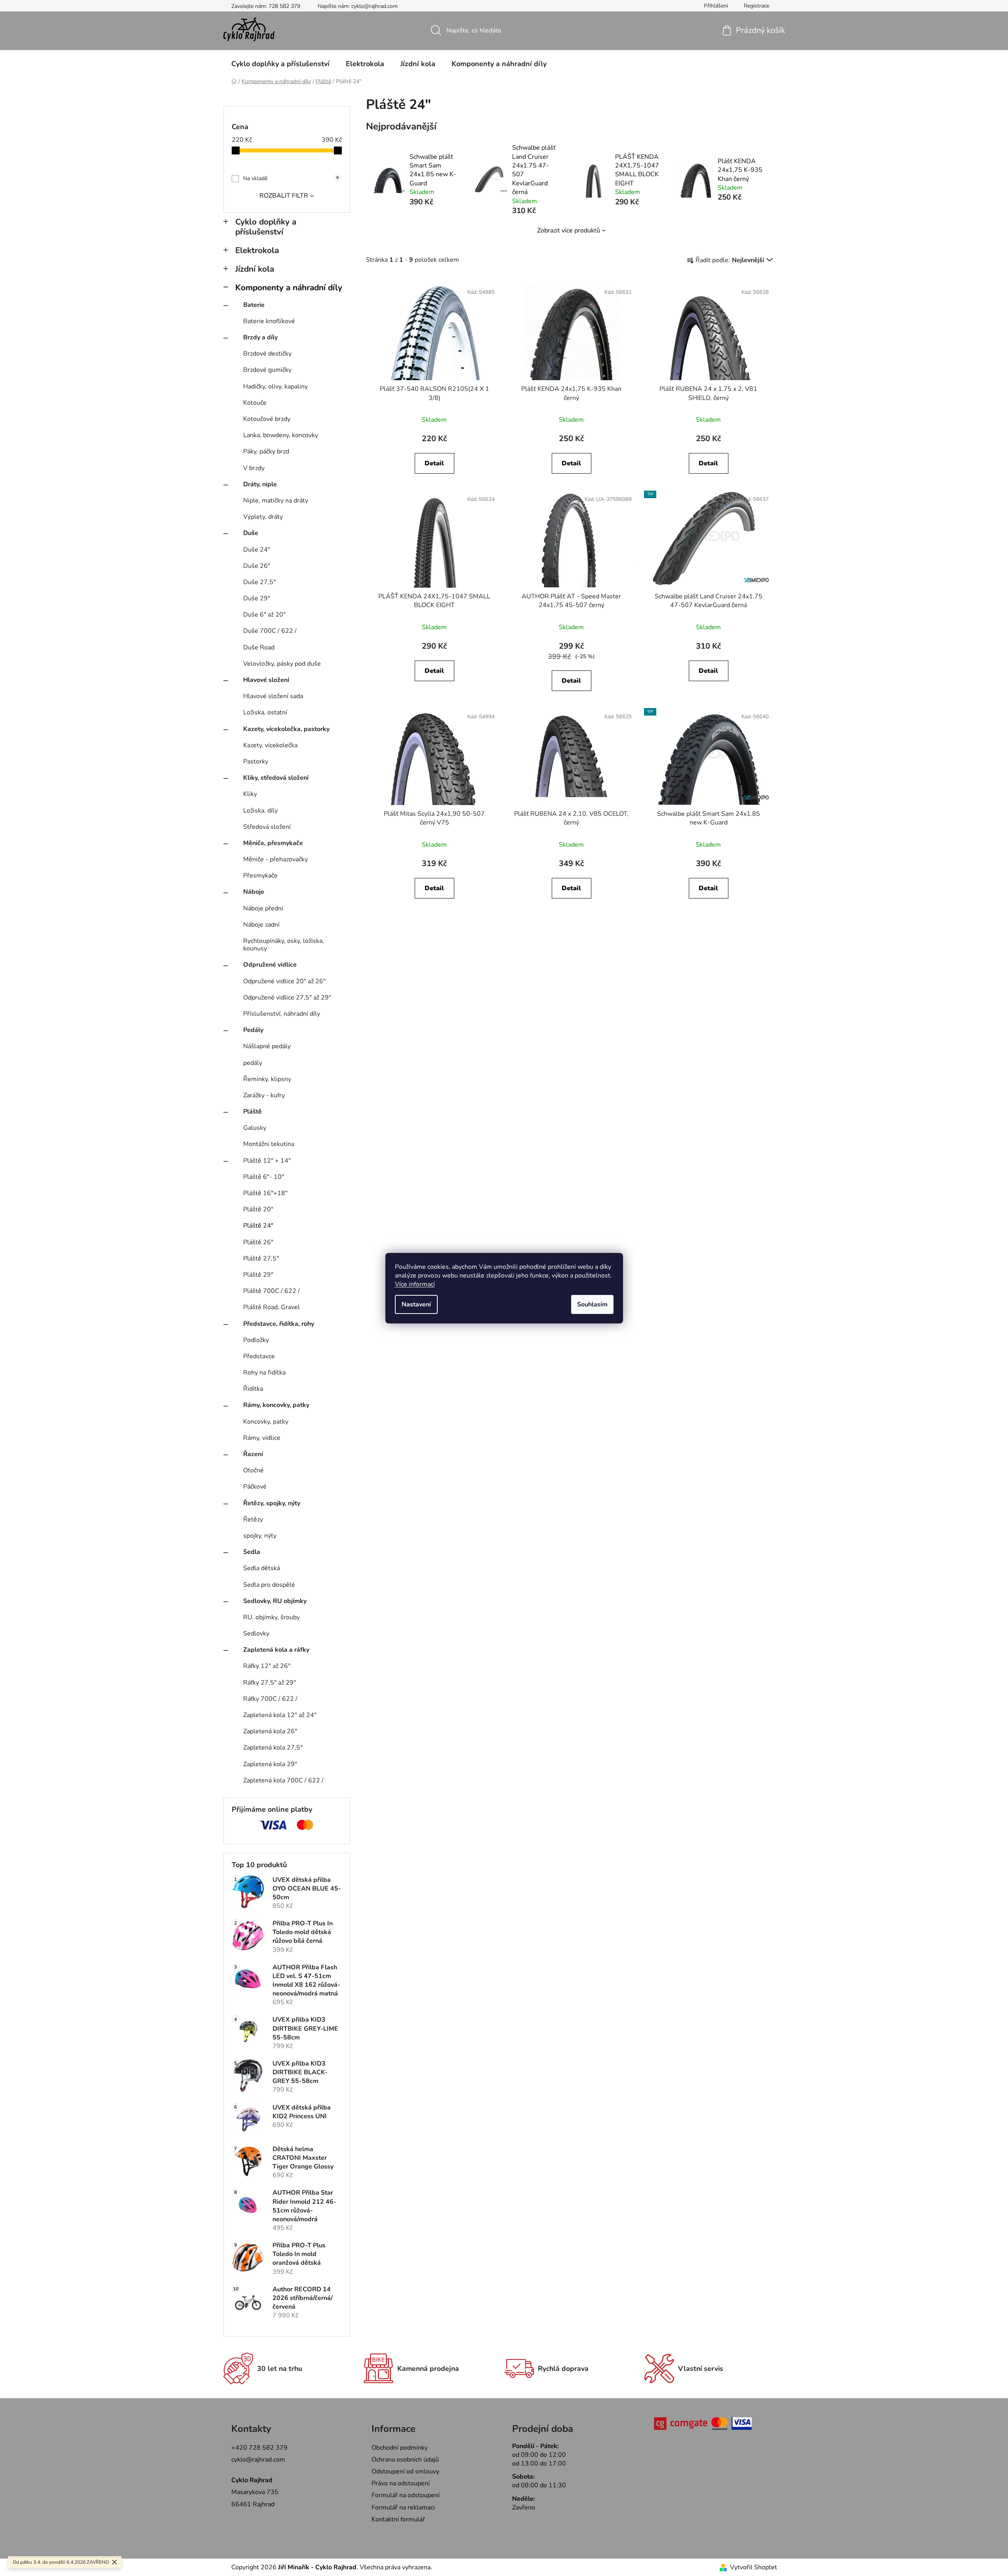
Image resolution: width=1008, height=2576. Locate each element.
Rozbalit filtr (284, 196)
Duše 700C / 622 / (270, 631)
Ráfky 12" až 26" (267, 1666)
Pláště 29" (258, 1275)
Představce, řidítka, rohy (279, 1324)
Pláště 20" (258, 1209)
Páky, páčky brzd (266, 451)
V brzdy (254, 468)
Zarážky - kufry (264, 1095)
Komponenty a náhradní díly (289, 287)
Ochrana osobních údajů (405, 2460)
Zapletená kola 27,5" (273, 1748)
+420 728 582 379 (259, 2448)
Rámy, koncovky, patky (276, 1405)
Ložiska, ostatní (265, 712)
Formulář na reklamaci (403, 2507)
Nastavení (416, 1304)
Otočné (253, 1470)
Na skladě (291, 178)
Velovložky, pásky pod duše (282, 664)
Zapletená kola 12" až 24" (280, 1715)
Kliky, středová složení (276, 778)
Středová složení (267, 827)
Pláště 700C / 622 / (272, 1291)
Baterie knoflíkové (269, 321)
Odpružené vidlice (270, 965)
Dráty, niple (260, 484)
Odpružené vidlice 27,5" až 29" (287, 998)
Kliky (250, 794)
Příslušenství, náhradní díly (282, 1014)
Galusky (255, 1128)
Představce (259, 1356)
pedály (253, 1063)
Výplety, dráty (263, 517)
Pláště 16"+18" (265, 1193)
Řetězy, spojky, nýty (272, 1503)
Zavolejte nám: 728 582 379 (266, 6)
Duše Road (259, 647)
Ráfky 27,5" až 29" (270, 1683)
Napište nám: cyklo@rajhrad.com (358, 6)
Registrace (756, 6)
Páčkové (255, 1487)
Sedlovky (256, 1634)
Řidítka (253, 1389)
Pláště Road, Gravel (272, 1307)
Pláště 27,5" (261, 1258)
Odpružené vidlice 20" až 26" (284, 981)
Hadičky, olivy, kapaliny (275, 386)
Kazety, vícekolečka (270, 745)
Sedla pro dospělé (269, 1585)
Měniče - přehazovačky (275, 859)
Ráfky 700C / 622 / (270, 1699)
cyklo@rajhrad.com (258, 2460)
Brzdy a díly (260, 337)
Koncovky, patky (266, 1422)
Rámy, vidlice (262, 1438)
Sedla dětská (262, 1568)
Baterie (254, 305)
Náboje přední (263, 908)
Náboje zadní (261, 925)
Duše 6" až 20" (264, 615)
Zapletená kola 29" (270, 1764)
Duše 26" (257, 566)
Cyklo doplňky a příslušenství (266, 227)
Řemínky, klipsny (267, 1079)
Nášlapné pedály (267, 1046)
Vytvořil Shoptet (754, 2567)
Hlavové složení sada (273, 696)
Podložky (256, 1340)
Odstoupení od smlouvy (405, 2471)
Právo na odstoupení (401, 2483)
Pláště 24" (258, 1226)
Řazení (253, 1454)
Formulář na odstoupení (406, 2495)
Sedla (252, 1552)
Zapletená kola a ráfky (276, 1650)
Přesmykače (260, 876)
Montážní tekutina (269, 1144)
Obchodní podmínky (400, 2448)
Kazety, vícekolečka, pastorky (286, 729)
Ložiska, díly (260, 811)
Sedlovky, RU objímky (275, 1601)
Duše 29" (257, 598)
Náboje (254, 892)
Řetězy (253, 1519)
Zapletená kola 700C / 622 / (283, 1780)
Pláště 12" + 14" (267, 1161)
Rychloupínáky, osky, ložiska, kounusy (284, 945)
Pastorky (256, 762)
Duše (251, 533)
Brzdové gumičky (267, 370)
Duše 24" (257, 550)
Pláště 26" (258, 1242)
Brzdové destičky (267, 354)
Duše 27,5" (259, 582)
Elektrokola (257, 250)
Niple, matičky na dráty (276, 501)
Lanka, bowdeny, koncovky (281, 435)
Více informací (415, 1284)
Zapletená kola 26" (270, 1731)
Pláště (252, 1112)
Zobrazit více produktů (569, 230)
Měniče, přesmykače (273, 843)
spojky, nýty (260, 1536)
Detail (434, 463)
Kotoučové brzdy (267, 419)
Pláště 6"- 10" (264, 1177)
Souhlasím (592, 1304)
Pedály (253, 1030)
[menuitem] (280, 64)
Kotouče (255, 403)
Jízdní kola (255, 269)
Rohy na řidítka (264, 1373)
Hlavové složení (266, 680)
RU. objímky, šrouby (272, 1617)
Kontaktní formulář (398, 2519)
